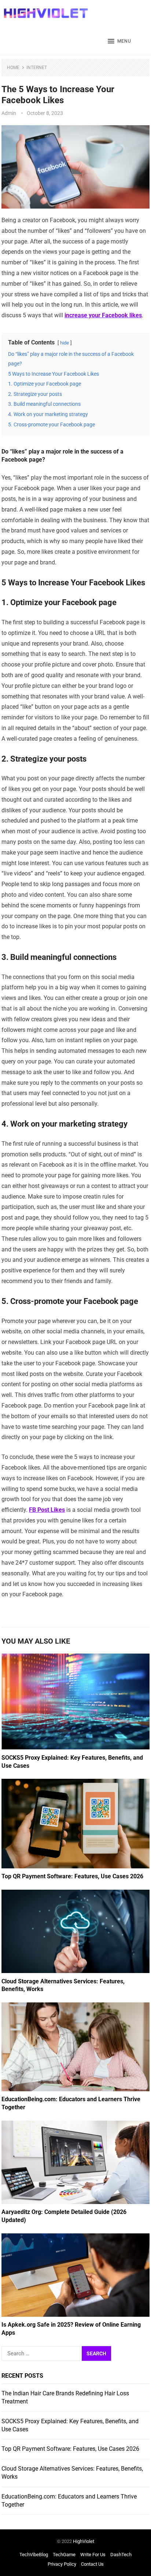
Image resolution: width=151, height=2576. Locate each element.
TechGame (64, 2555)
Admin (9, 113)
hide (65, 343)
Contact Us (92, 2564)
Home (13, 68)
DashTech (121, 2555)
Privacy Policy (62, 2564)
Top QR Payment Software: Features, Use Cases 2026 (72, 1876)
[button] (119, 41)
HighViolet (84, 2541)
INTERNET (37, 68)
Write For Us (93, 2555)
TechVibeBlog (34, 2555)
